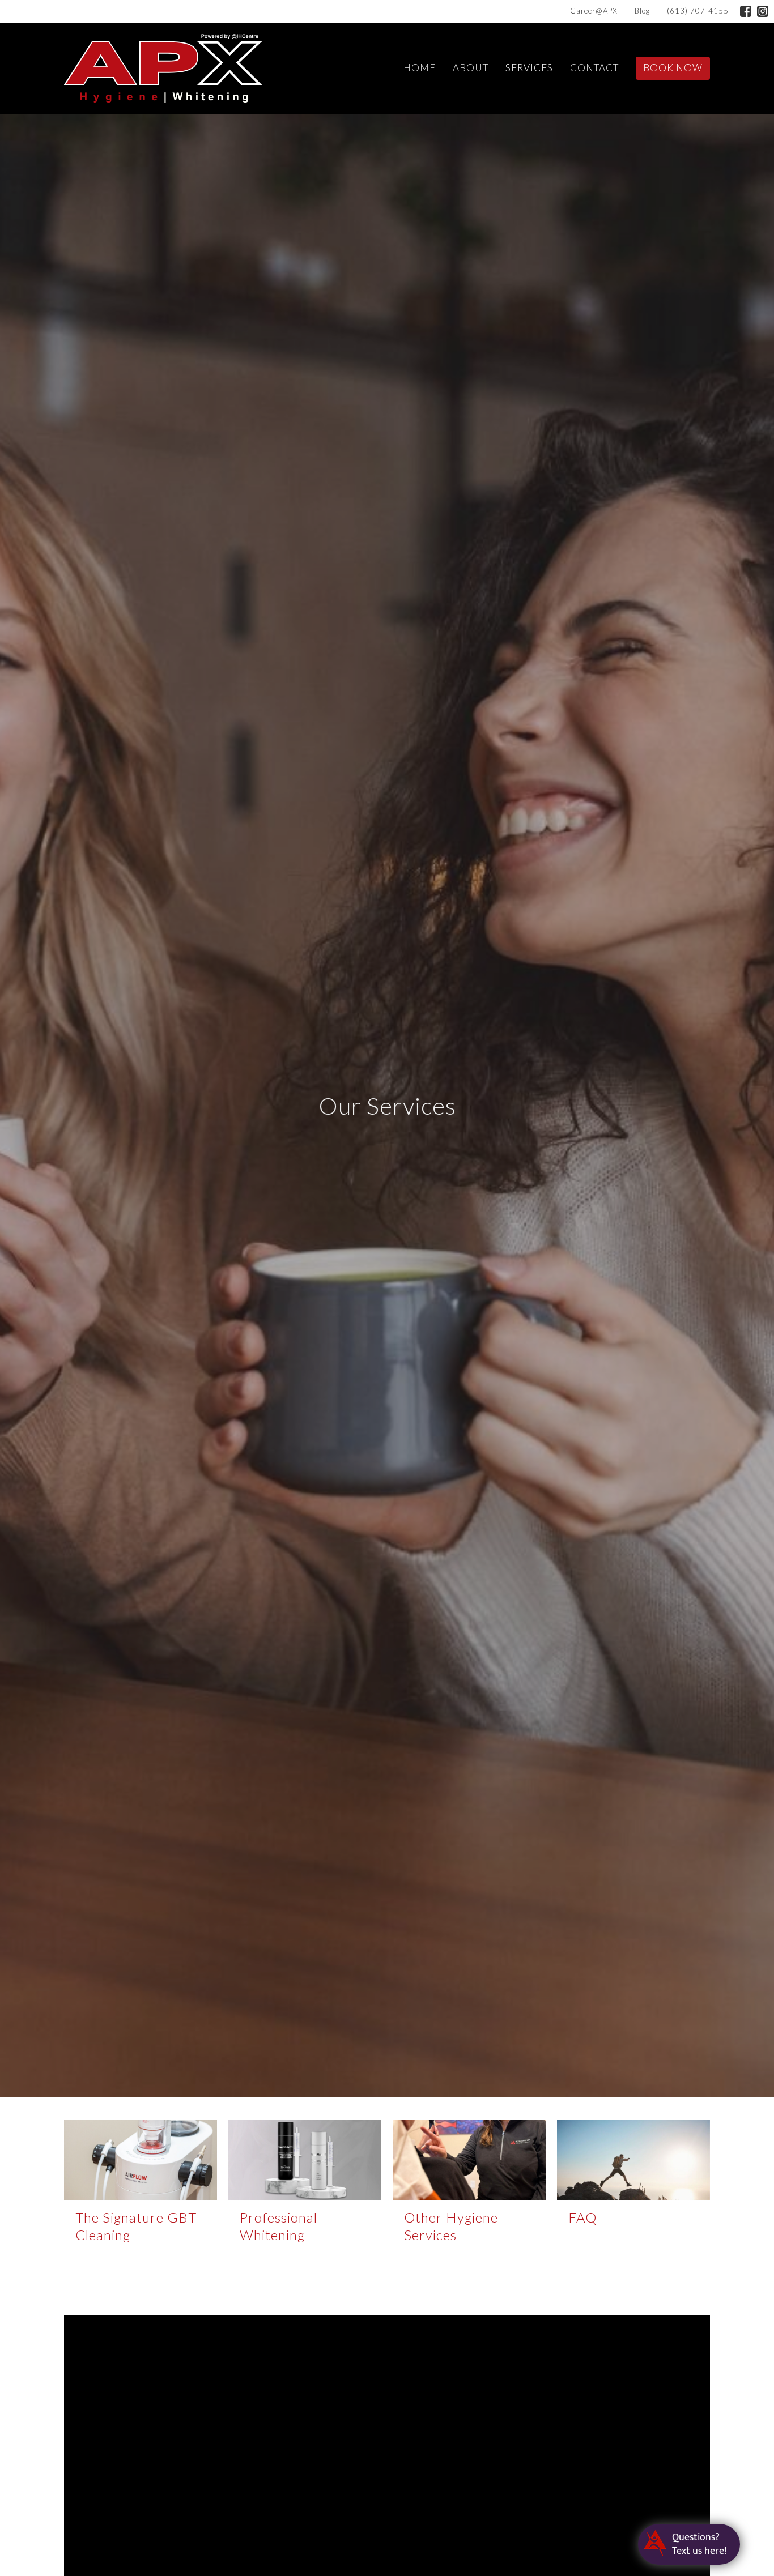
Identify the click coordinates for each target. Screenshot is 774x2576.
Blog (642, 11)
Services (529, 68)
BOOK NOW (673, 68)
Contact (594, 68)
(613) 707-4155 (698, 11)
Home (420, 68)
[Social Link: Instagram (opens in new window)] (763, 11)
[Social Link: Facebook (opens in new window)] (746, 11)
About (471, 68)
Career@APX (594, 11)
